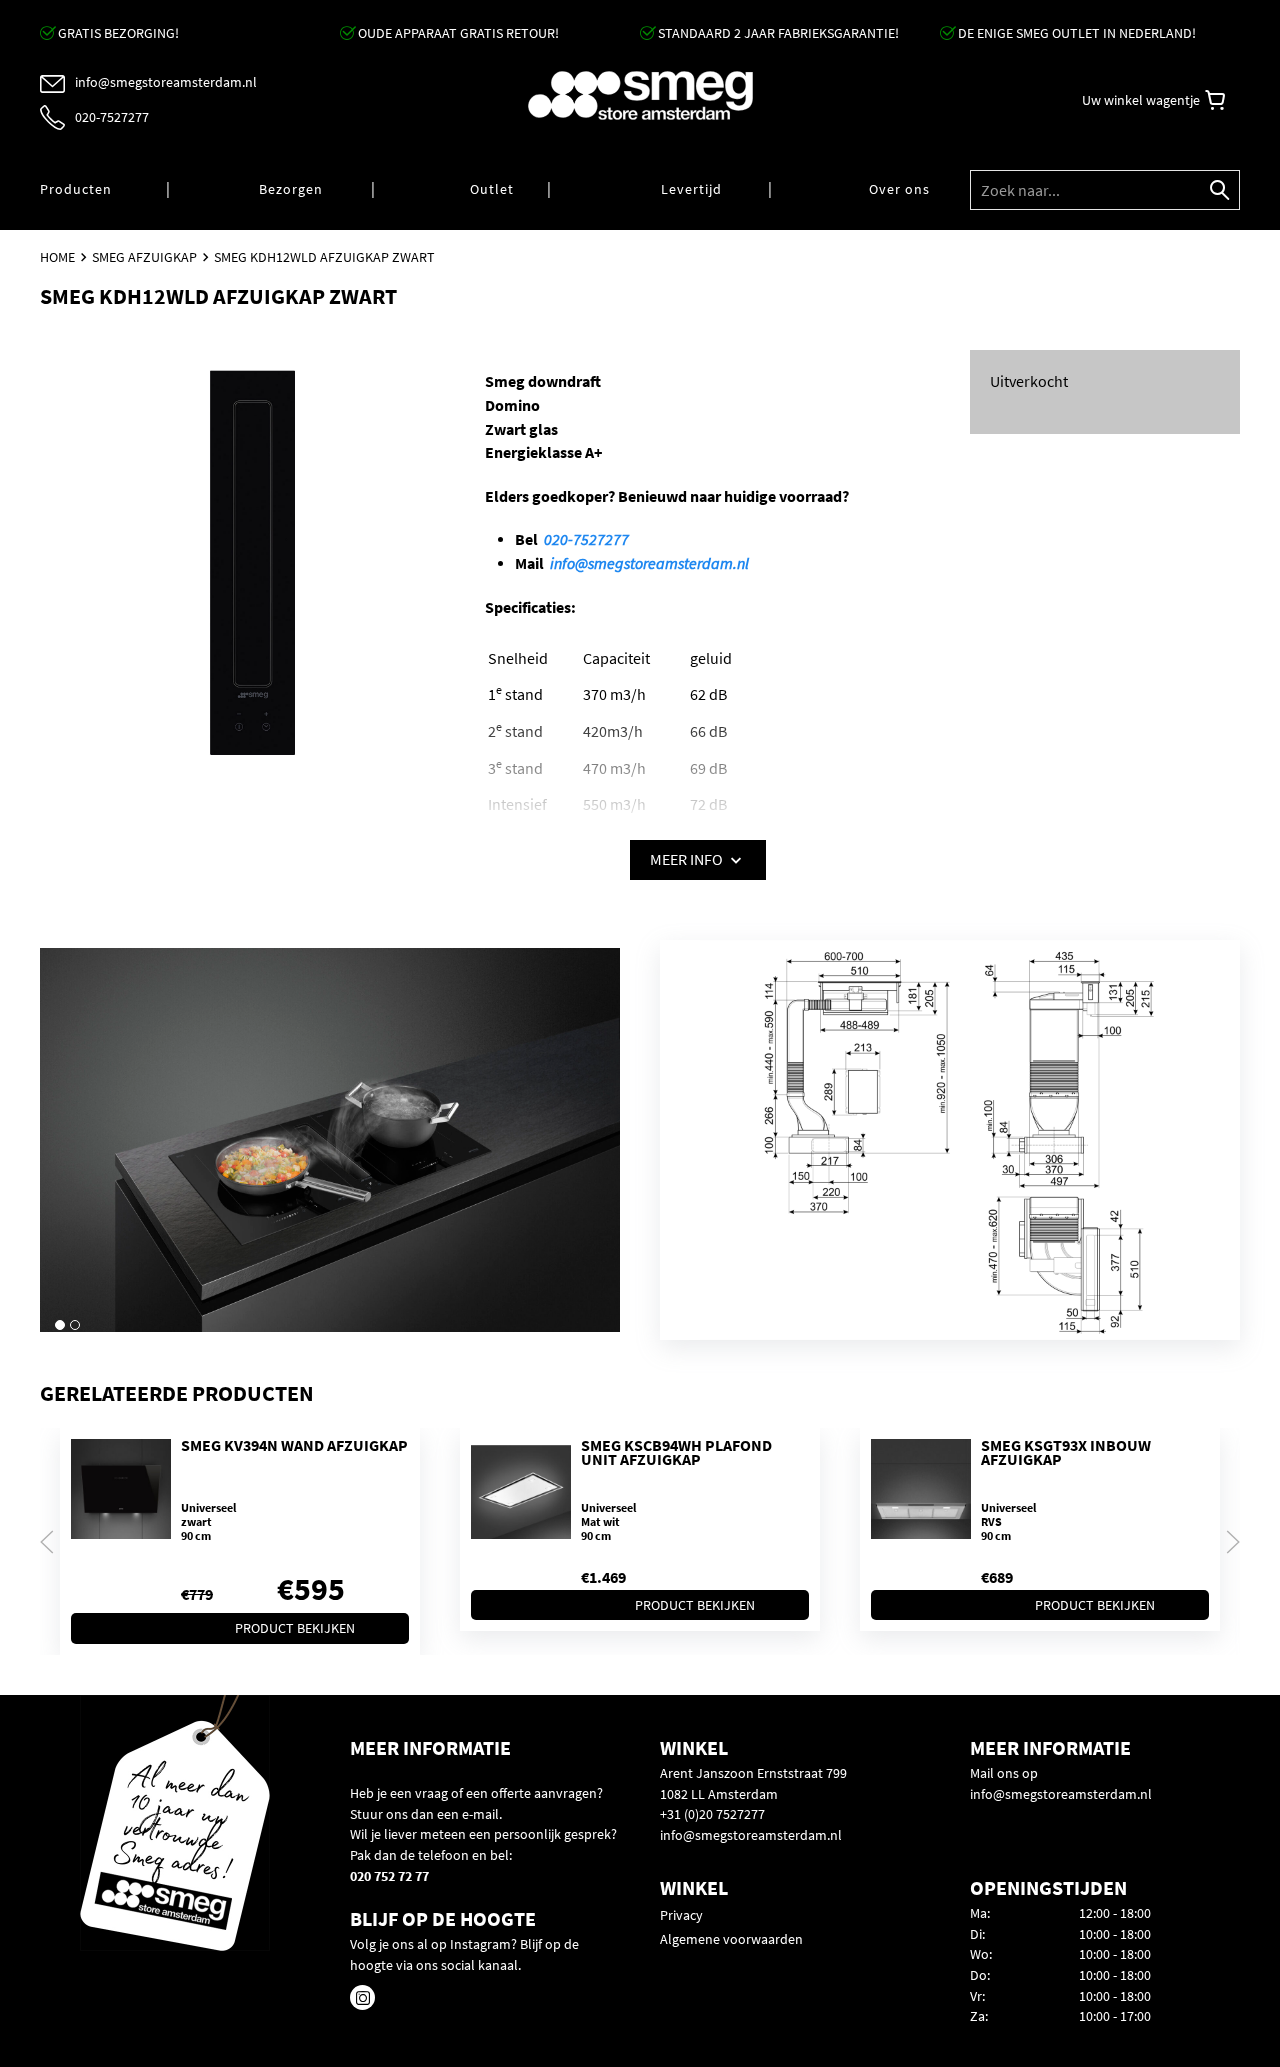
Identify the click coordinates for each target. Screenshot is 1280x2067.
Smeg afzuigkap (144, 257)
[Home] (640, 95)
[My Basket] (1215, 100)
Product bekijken (295, 1629)
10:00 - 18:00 (1115, 1934)
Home (57, 257)
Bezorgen (291, 189)
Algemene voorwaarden (731, 1939)
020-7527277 (586, 539)
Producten (76, 189)
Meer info (688, 859)
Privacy (681, 1915)
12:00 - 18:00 (1115, 1913)
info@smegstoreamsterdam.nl (649, 563)
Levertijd (691, 189)
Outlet (492, 189)
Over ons (899, 189)
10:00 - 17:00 (1115, 2016)
